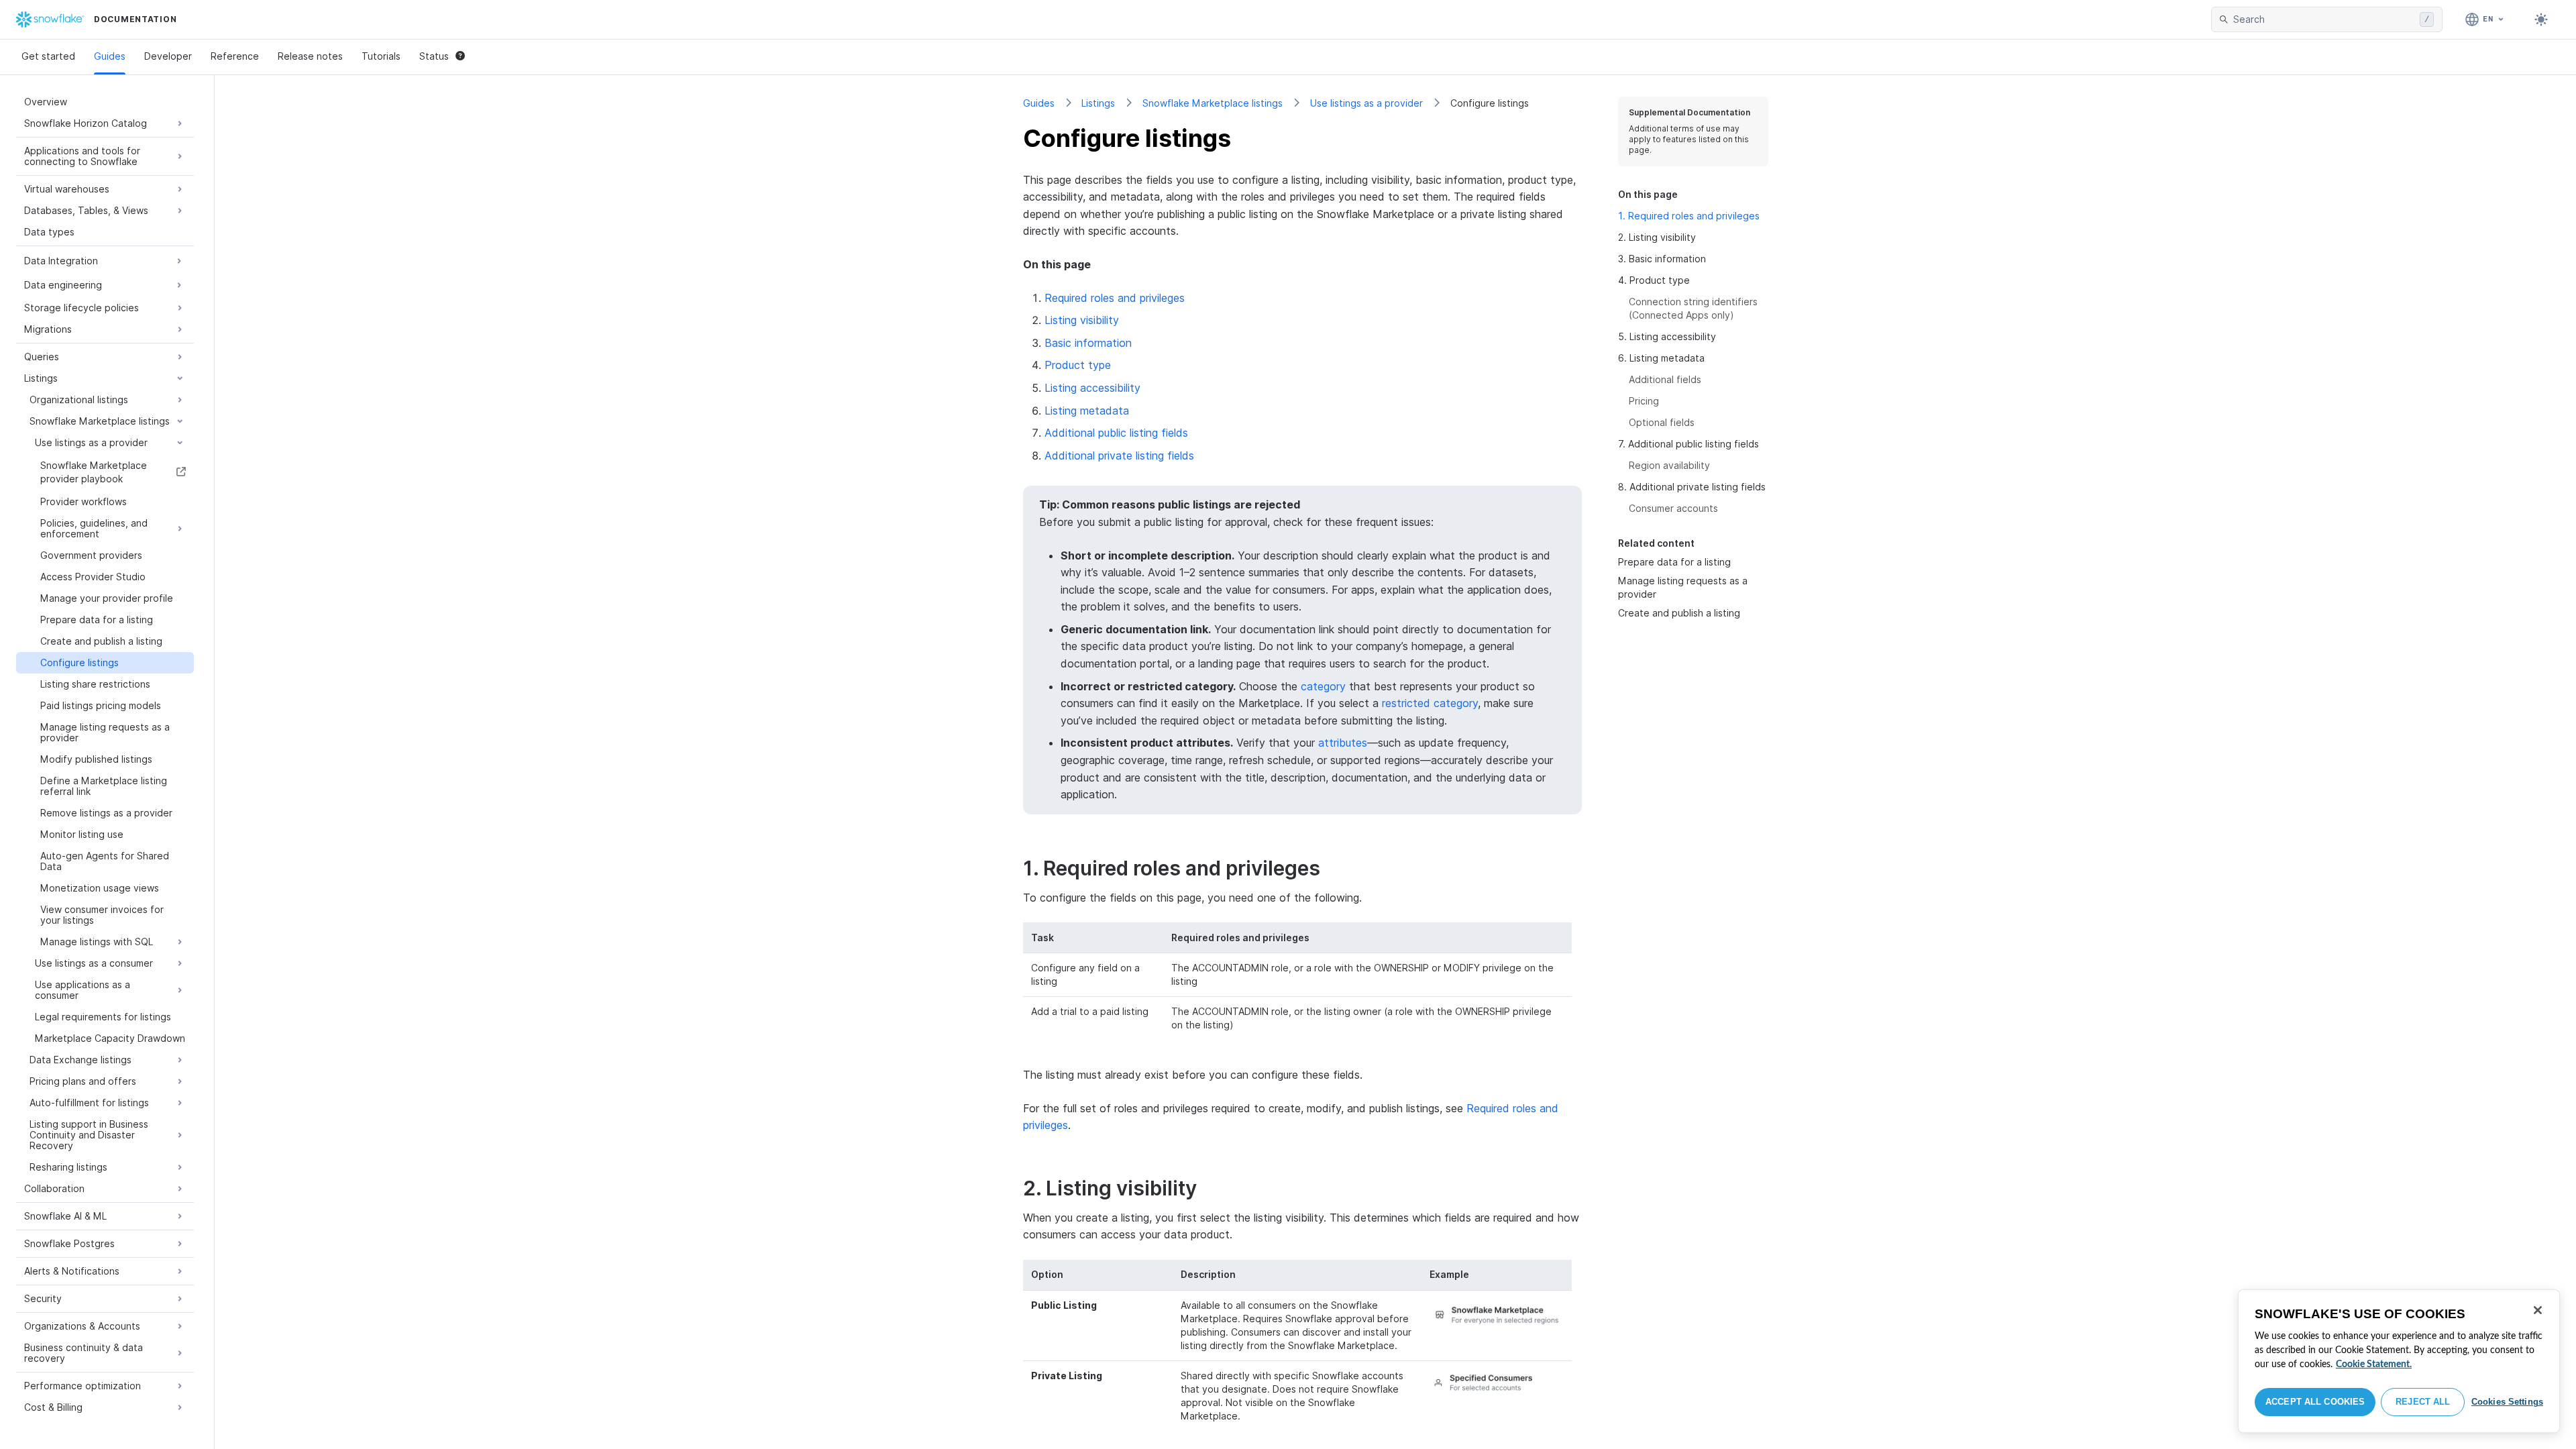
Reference (235, 56)
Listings (1098, 103)
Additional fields (1665, 379)
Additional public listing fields (1116, 433)
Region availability (1669, 465)
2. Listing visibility (1657, 237)
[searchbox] (2324, 19)
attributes (1343, 743)
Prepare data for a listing (1674, 562)
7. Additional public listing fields (1688, 444)
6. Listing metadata (1661, 358)
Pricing (1644, 401)
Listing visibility (1082, 320)
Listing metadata (1087, 411)
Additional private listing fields (1119, 455)
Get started (48, 56)
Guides (110, 56)
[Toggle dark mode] (2541, 19)
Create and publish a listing (1679, 613)
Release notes (310, 56)
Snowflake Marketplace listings (1213, 103)
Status (434, 56)
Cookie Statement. (2374, 1364)
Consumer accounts (1673, 508)
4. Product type (1654, 280)
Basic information (1088, 343)
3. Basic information (1662, 259)
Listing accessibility (1092, 388)
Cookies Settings (2507, 1402)
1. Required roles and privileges (1689, 216)
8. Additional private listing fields (1692, 487)
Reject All (2423, 1402)
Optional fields (1662, 422)
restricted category (1430, 703)
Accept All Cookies (2315, 1402)
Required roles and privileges (1115, 298)
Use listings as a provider (1366, 103)
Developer (168, 56)
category (1323, 686)
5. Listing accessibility (1667, 336)
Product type (1078, 365)
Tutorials (381, 56)
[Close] (2538, 1310)
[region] (2399, 1361)
